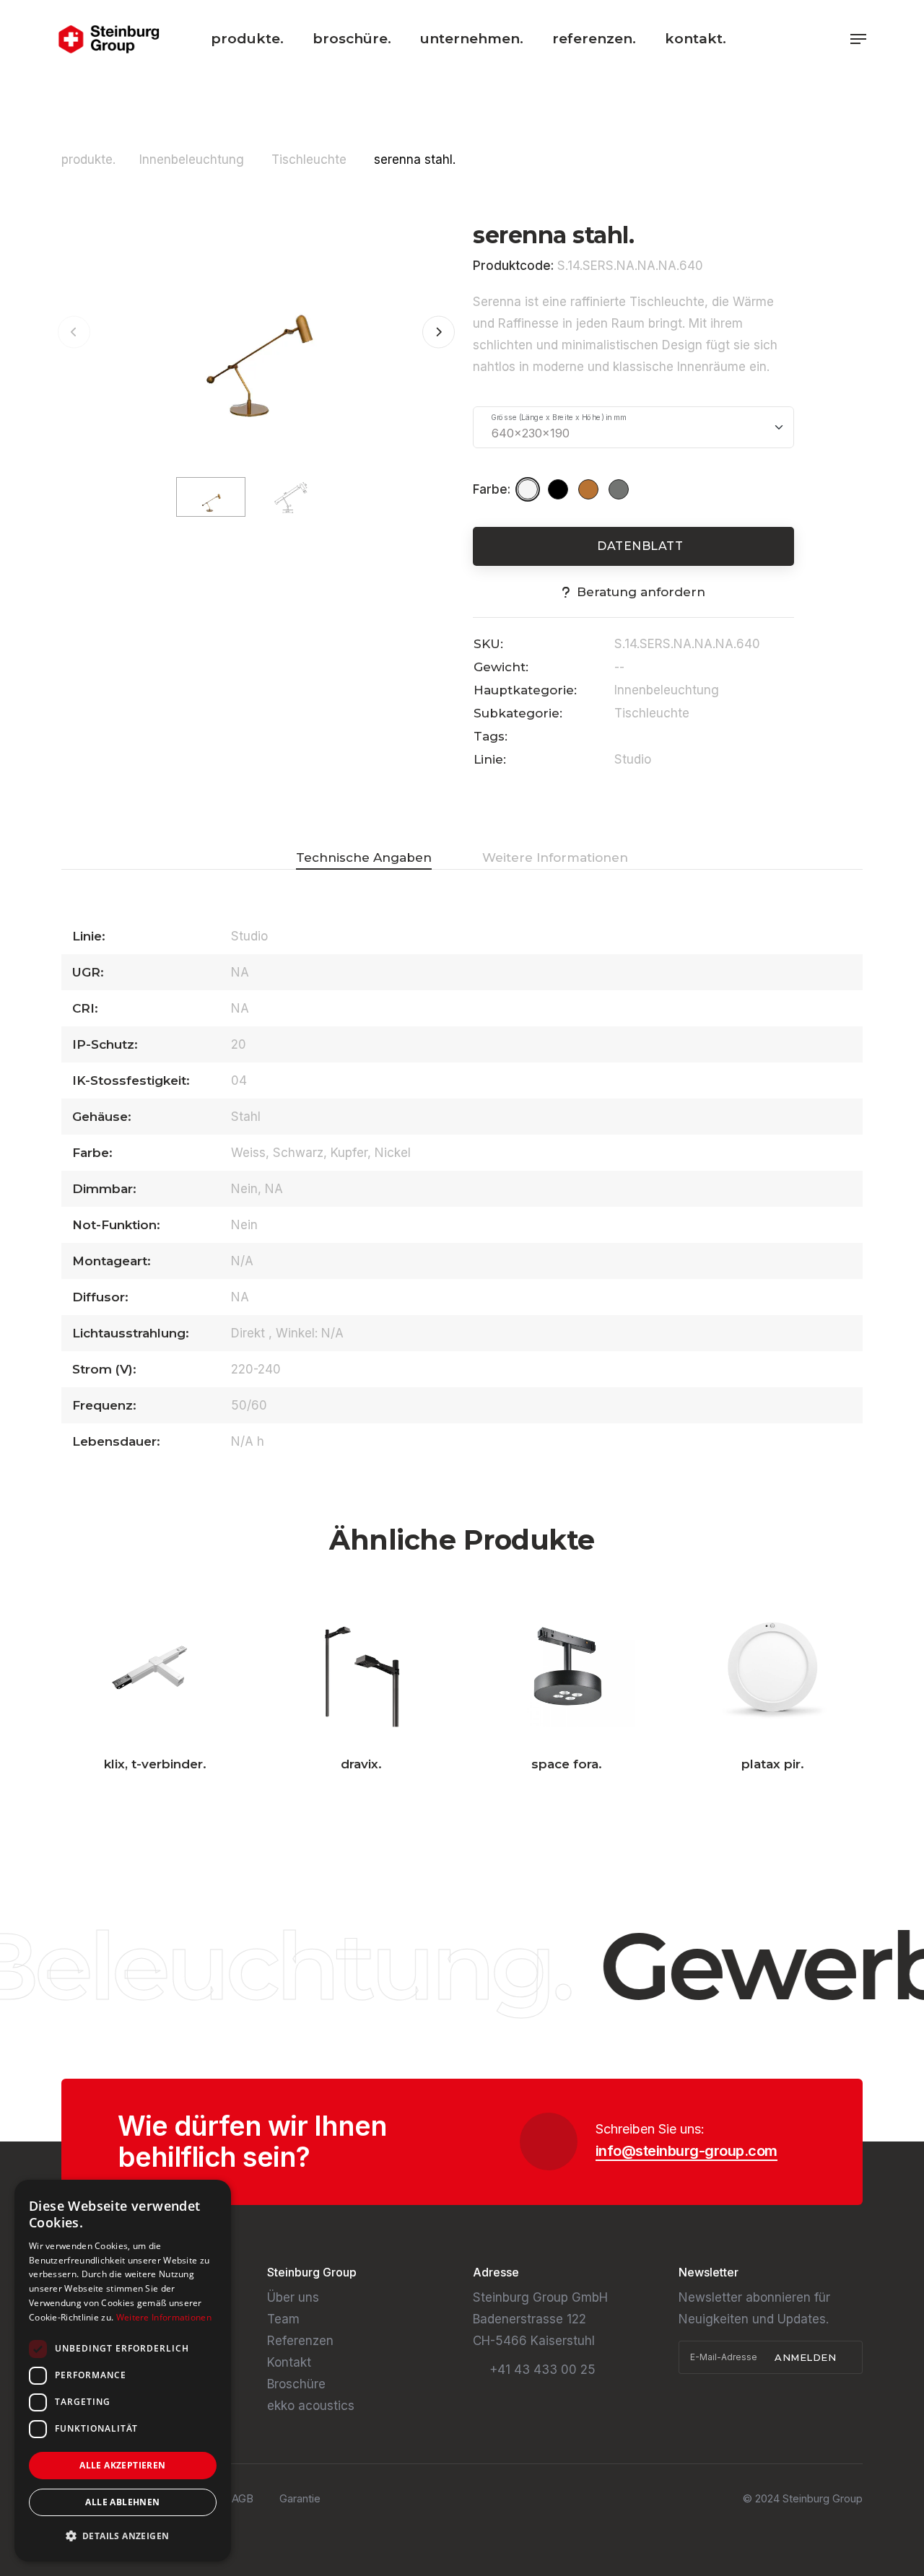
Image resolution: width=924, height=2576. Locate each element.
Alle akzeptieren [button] (122, 2465)
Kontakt (289, 2362)
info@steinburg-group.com (687, 2151)
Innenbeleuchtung (193, 160)
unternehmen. (472, 39)
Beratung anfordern (641, 592)
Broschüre (296, 2384)
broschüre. (352, 39)
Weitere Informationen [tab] (555, 857)
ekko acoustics (311, 2406)
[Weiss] (530, 489)
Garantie (300, 2498)
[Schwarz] (560, 489)
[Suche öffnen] (834, 39)
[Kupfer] (590, 489)
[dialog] (123, 2371)
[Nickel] (621, 489)
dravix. (361, 1764)
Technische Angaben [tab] (364, 857)
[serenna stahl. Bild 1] (256, 331)
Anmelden (807, 2357)
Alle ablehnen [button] (122, 2502)
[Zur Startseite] (109, 39)
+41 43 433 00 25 (542, 2370)
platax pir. (773, 1764)
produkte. (247, 39)
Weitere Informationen (164, 2317)
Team (283, 2319)
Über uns (293, 2297)
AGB (243, 2498)
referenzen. (594, 39)
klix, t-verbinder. (155, 1764)
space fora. (567, 1764)
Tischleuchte (311, 160)
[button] (439, 332)
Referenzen (300, 2341)
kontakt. (696, 39)
